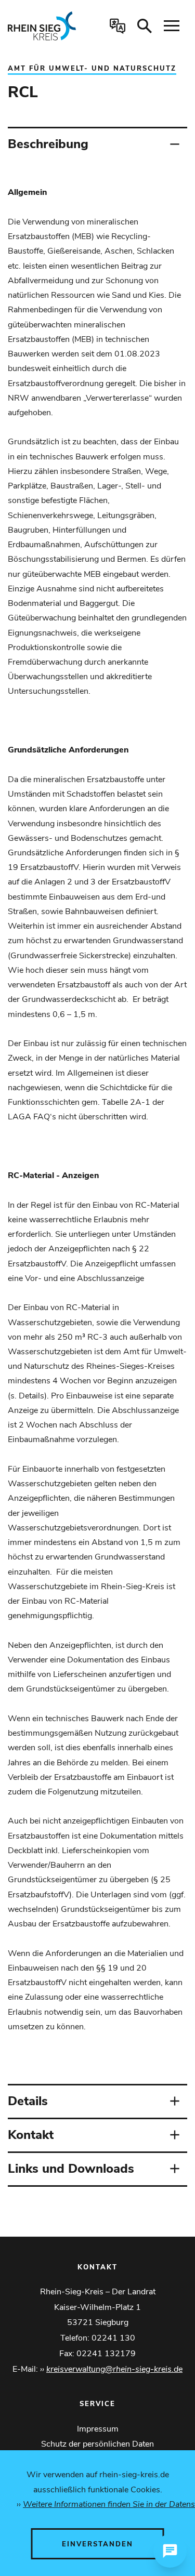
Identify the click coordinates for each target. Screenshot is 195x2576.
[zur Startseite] (45, 26)
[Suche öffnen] (145, 26)
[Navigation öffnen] (172, 26)
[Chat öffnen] (170, 2551)
